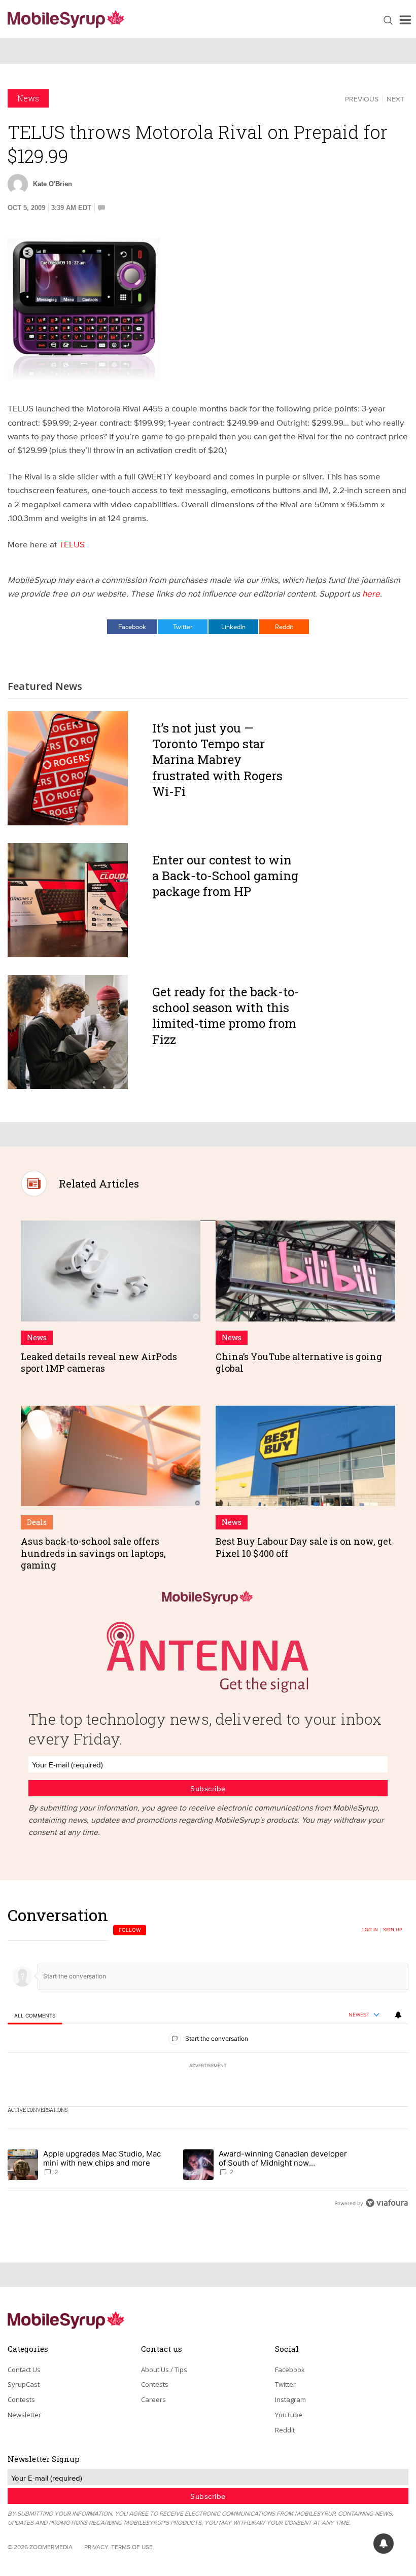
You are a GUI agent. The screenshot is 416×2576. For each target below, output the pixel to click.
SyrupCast (24, 2384)
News (28, 98)
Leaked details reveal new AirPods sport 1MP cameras (99, 1362)
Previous (362, 99)
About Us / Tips (164, 2370)
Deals (37, 1522)
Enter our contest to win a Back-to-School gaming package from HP (225, 876)
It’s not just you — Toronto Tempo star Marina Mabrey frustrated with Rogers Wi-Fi (217, 760)
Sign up (393, 1930)
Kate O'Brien (53, 184)
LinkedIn (233, 626)
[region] (208, 2059)
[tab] (35, 2015)
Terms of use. (133, 2547)
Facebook (132, 626)
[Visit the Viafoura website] (387, 2203)
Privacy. (97, 2547)
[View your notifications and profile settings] (398, 2015)
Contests (21, 2399)
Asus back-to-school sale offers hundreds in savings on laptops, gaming (93, 1553)
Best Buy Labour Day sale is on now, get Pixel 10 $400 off (304, 1547)
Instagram (290, 2399)
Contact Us (24, 2370)
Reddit (284, 626)
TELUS (72, 544)
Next (395, 99)
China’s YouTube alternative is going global (299, 1362)
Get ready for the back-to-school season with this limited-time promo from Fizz (226, 1016)
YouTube (289, 2415)
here (371, 593)
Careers (153, 2399)
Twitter (183, 626)
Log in (370, 1930)
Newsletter (24, 2415)
